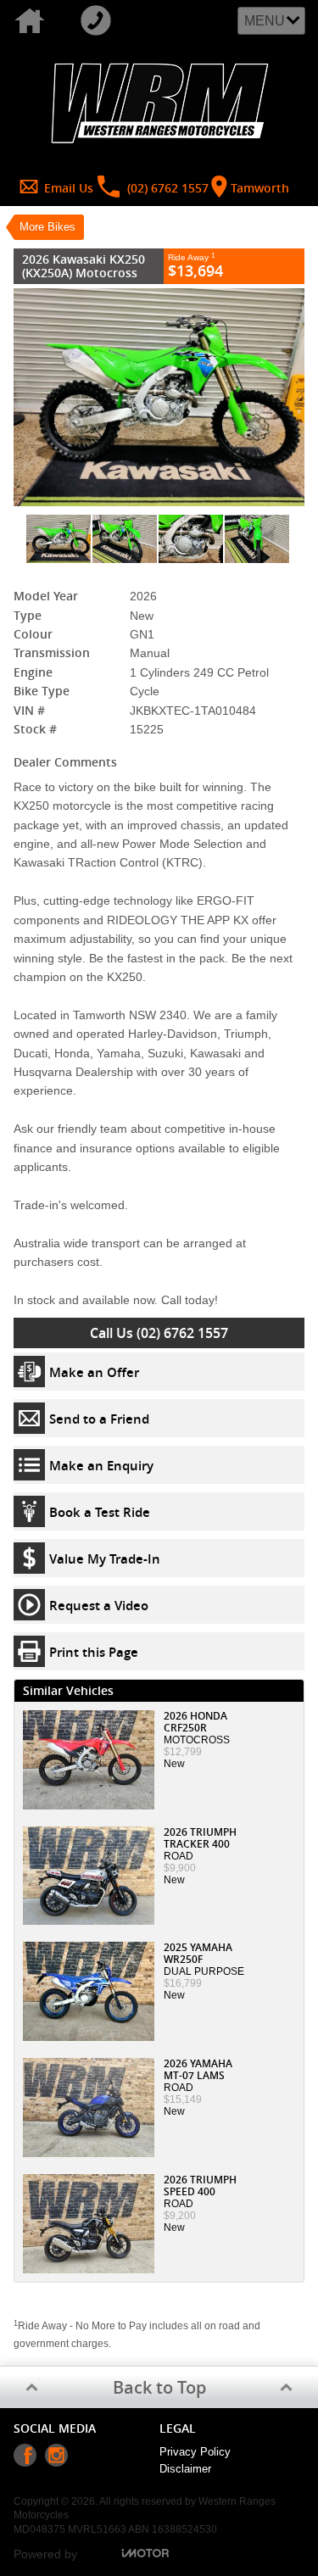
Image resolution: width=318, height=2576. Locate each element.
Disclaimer (185, 2469)
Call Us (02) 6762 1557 (159, 1333)
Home (33, 21)
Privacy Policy (195, 2452)
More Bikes (47, 227)
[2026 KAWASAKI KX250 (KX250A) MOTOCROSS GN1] (159, 397)
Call (99, 21)
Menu (265, 21)
